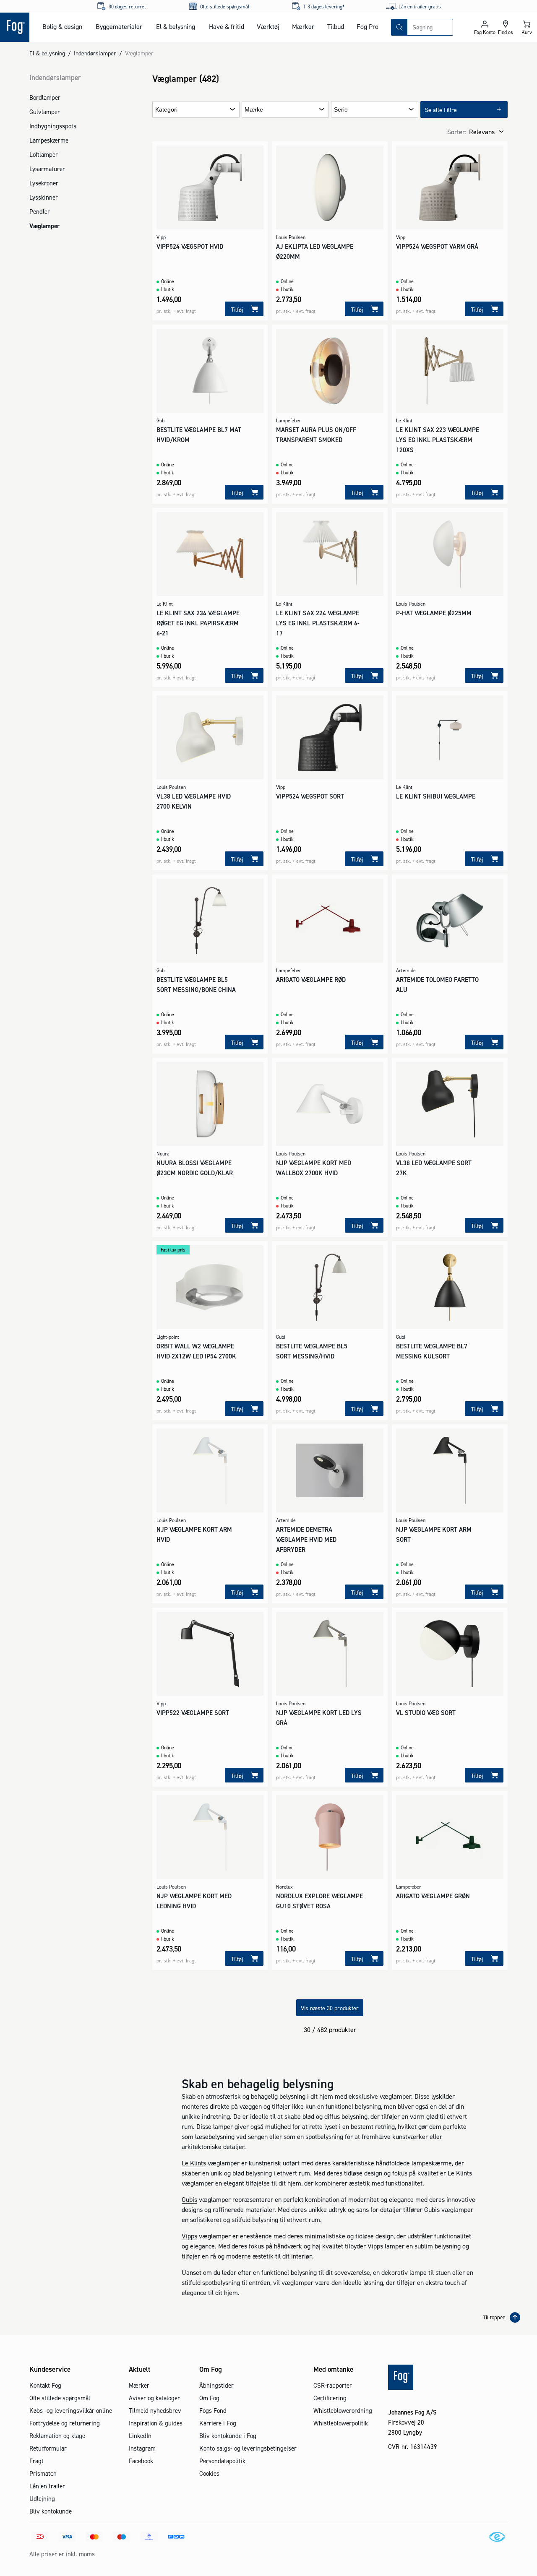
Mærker (303, 26)
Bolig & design (62, 26)
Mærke (254, 110)
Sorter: (457, 132)
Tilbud (336, 26)
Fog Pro (368, 26)
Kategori (166, 110)
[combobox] (430, 27)
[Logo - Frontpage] (15, 27)
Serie (341, 110)
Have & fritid (227, 26)
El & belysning (176, 26)
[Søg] (399, 27)
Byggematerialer (119, 26)
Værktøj (268, 26)
